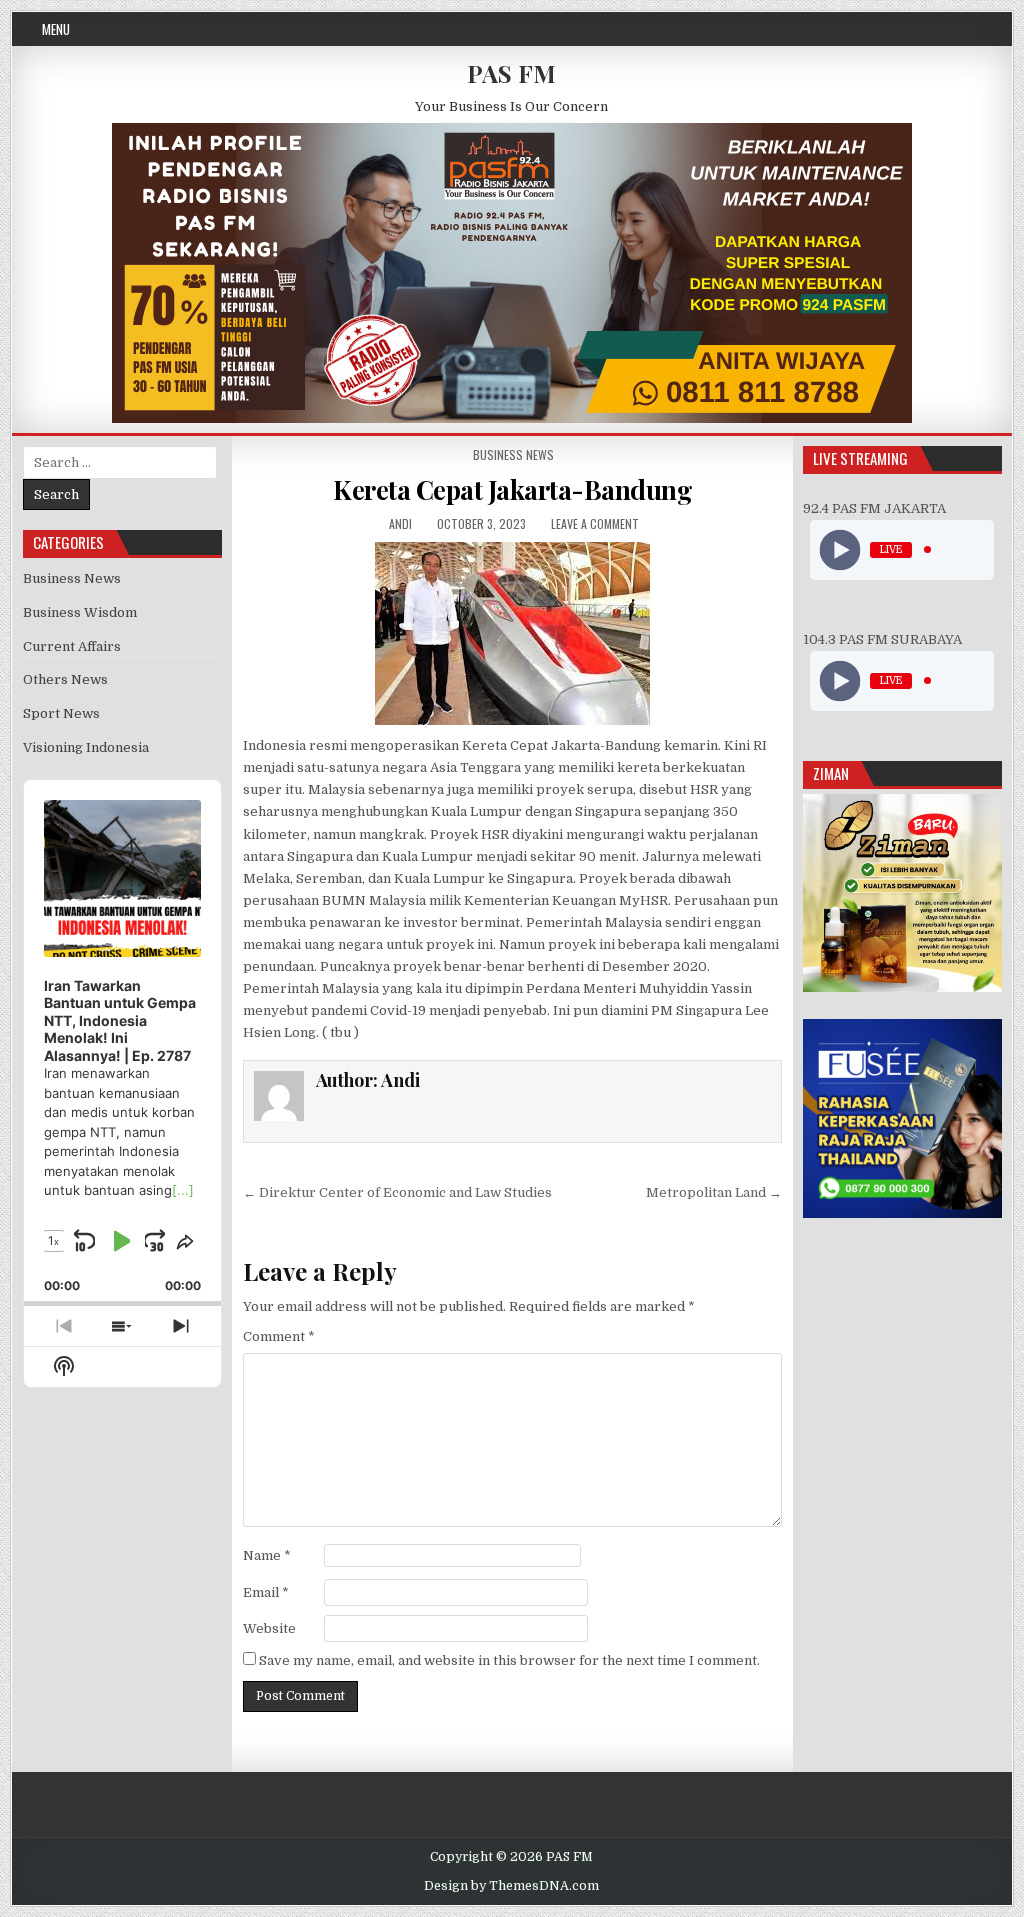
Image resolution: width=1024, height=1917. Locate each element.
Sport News (61, 713)
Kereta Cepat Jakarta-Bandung (512, 489)
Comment (279, 1336)
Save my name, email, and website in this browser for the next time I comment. (509, 1660)
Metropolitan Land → (714, 1192)
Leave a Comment (595, 523)
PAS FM (511, 73)
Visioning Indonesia (86, 747)
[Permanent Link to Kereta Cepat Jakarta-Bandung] (513, 633)
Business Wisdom (80, 612)
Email (266, 1592)
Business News (513, 454)
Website (269, 1628)
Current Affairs (72, 646)
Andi (400, 523)
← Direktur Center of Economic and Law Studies (397, 1192)
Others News (65, 679)
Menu (56, 29)
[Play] (840, 549)
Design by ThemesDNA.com (511, 1886)
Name (267, 1555)
